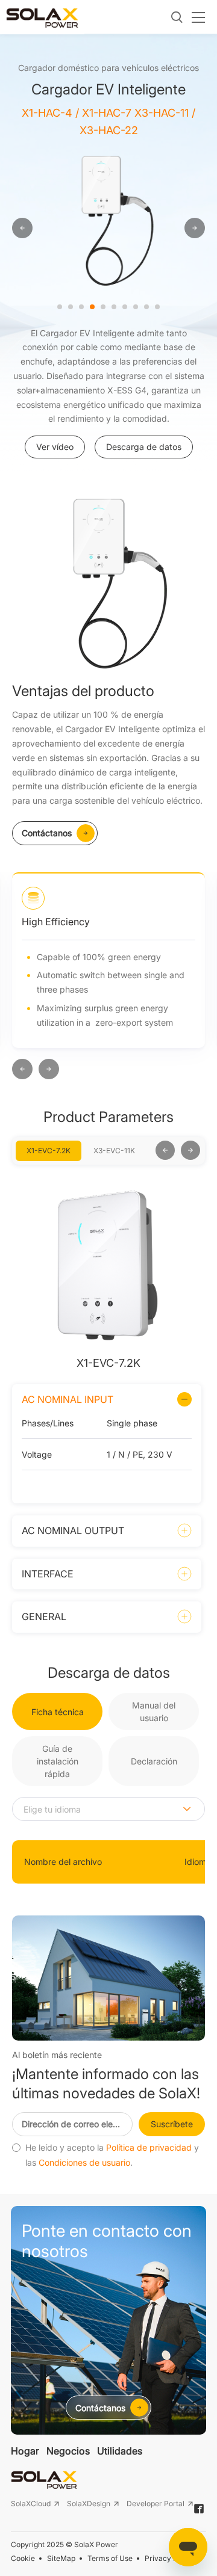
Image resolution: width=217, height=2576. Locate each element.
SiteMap (61, 2558)
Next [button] (149, 1151)
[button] (22, 1070)
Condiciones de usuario (84, 2163)
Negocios (68, 2451)
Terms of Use (110, 2558)
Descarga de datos (144, 447)
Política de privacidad (149, 2148)
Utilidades (120, 2451)
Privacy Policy (169, 2558)
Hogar (25, 2451)
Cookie (23, 2558)
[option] (142, 219)
